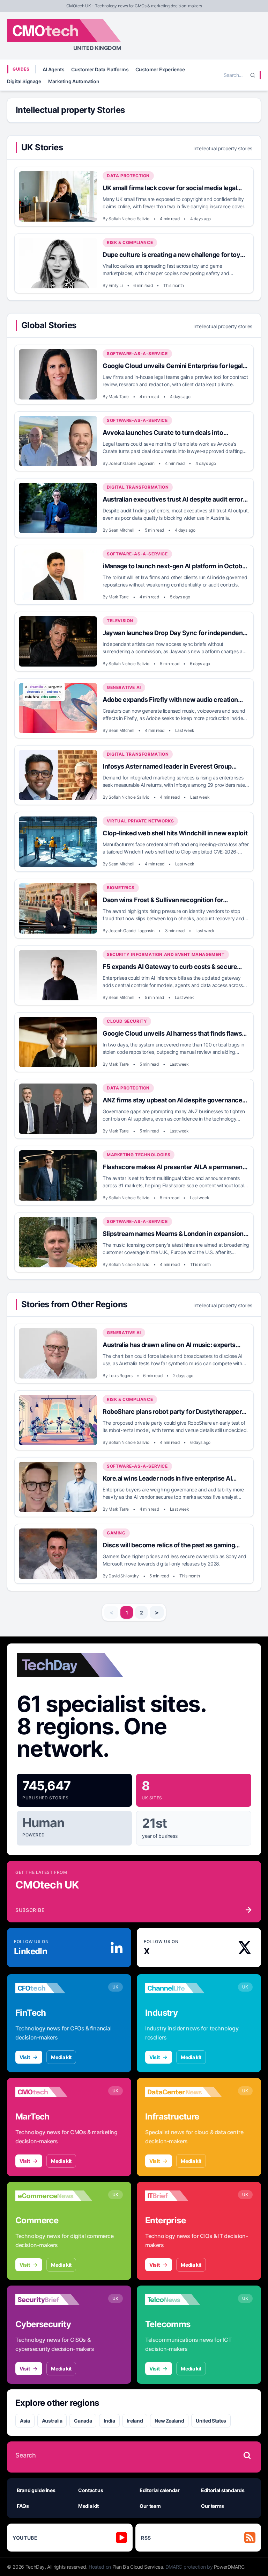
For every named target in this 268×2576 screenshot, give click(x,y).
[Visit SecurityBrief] (54, 2300)
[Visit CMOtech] (54, 2092)
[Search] (253, 75)
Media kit (61, 2057)
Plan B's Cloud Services (138, 2567)
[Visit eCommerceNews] (54, 2196)
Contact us (91, 2490)
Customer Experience (160, 69)
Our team (150, 2506)
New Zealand (169, 2421)
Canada (83, 2421)
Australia (52, 2421)
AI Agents (54, 69)
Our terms (213, 2506)
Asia (25, 2421)
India (109, 2421)
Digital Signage (24, 81)
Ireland (135, 2421)
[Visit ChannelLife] (184, 1988)
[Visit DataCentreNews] (184, 2092)
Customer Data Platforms (100, 69)
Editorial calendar (160, 2490)
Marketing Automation (74, 81)
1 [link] (127, 1613)
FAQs (23, 2506)
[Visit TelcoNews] (184, 2300)
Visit (25, 2057)
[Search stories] (247, 2455)
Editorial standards (223, 2490)
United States (211, 2421)
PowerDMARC (229, 2567)
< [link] (111, 1612)
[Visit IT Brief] (184, 2196)
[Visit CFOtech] (54, 1988)
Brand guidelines (36, 2490)
